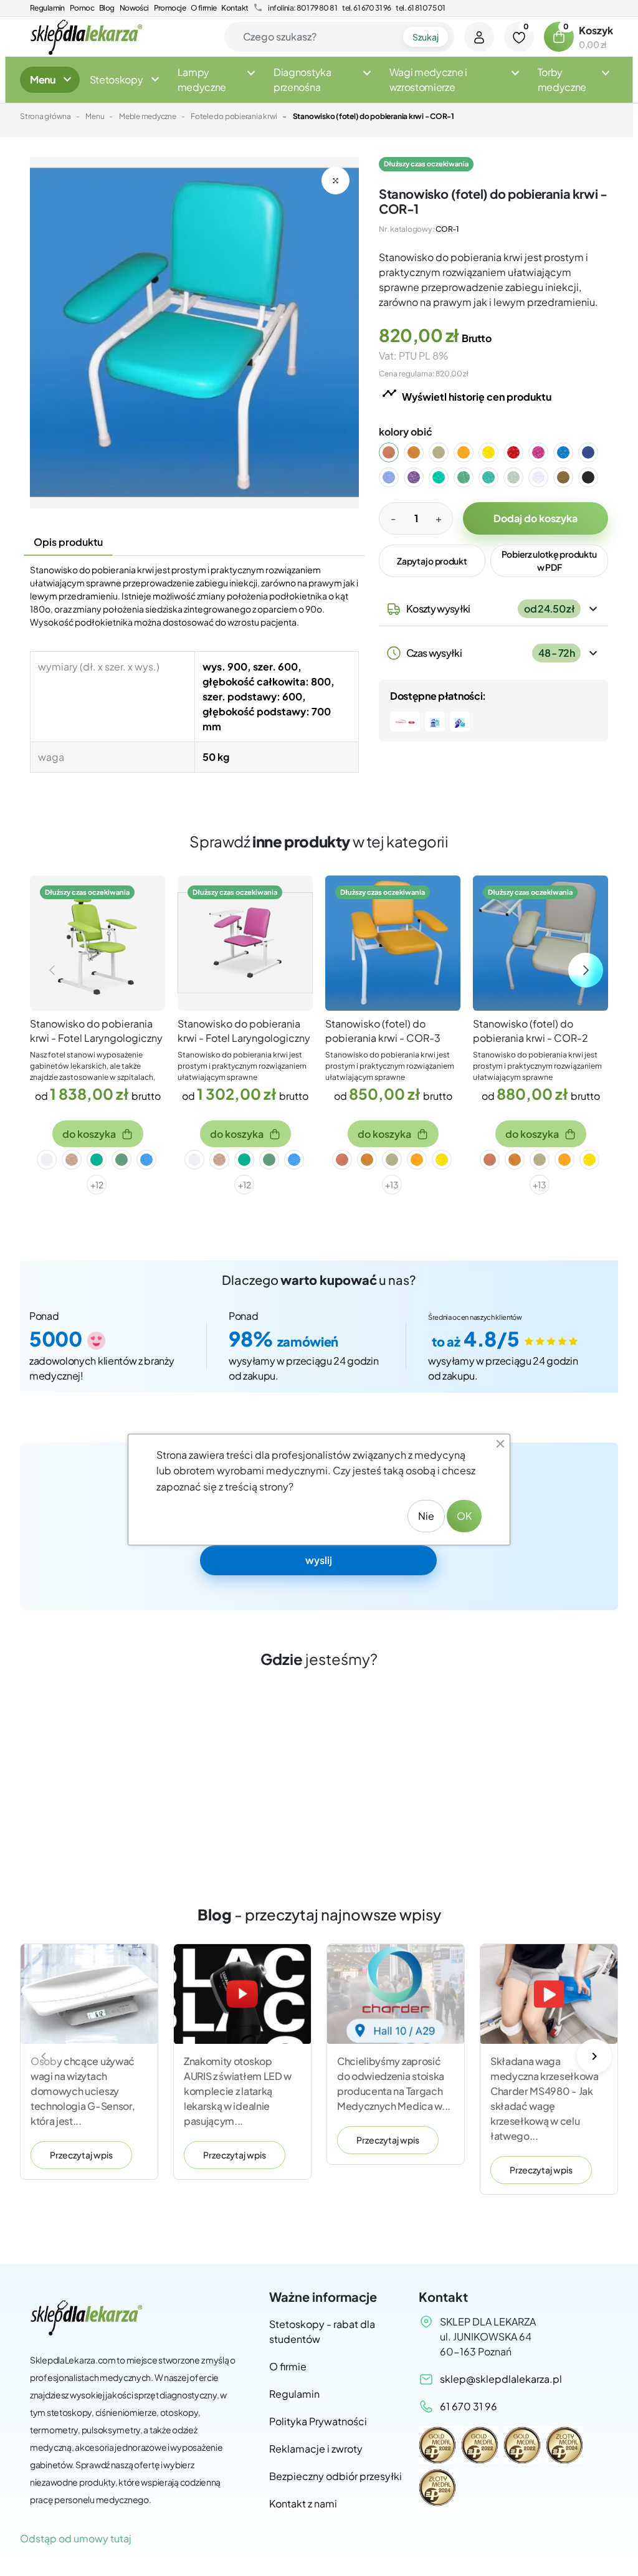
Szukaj (426, 37)
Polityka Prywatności (318, 2421)
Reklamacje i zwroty (316, 2449)
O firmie (203, 8)
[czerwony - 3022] (521, 452)
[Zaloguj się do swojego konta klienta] (479, 37)
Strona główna (45, 116)
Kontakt (235, 8)
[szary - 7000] (521, 477)
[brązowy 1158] (571, 477)
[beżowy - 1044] (446, 452)
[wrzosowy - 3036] (546, 452)
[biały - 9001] (546, 477)
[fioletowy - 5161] (421, 477)
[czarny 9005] (596, 477)
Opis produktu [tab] (68, 542)
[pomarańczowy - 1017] (421, 452)
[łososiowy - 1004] (396, 452)
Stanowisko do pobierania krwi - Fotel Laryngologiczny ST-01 (244, 1038)
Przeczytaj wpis (81, 2155)
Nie (426, 1516)
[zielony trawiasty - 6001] (446, 477)
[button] (559, 37)
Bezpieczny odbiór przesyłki (336, 2476)
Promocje (170, 8)
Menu (95, 116)
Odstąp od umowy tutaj (76, 2538)
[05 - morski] (97, 1160)
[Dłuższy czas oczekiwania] (98, 941)
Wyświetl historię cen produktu (467, 394)
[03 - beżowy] (72, 1160)
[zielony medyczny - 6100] (496, 477)
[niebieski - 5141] (571, 452)
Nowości (134, 8)
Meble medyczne (148, 116)
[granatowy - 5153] (596, 452)
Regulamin (47, 8)
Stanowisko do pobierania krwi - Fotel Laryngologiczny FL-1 (96, 1038)
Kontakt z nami (303, 2503)
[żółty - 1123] (496, 452)
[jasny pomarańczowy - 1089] (471, 452)
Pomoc (82, 8)
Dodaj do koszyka (536, 518)
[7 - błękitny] (146, 1160)
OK (464, 1516)
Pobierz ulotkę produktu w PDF (550, 561)
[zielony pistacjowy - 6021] (471, 477)
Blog (107, 8)
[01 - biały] (47, 1160)
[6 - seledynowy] (121, 1160)
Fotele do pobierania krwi (234, 116)
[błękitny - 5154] (396, 477)
